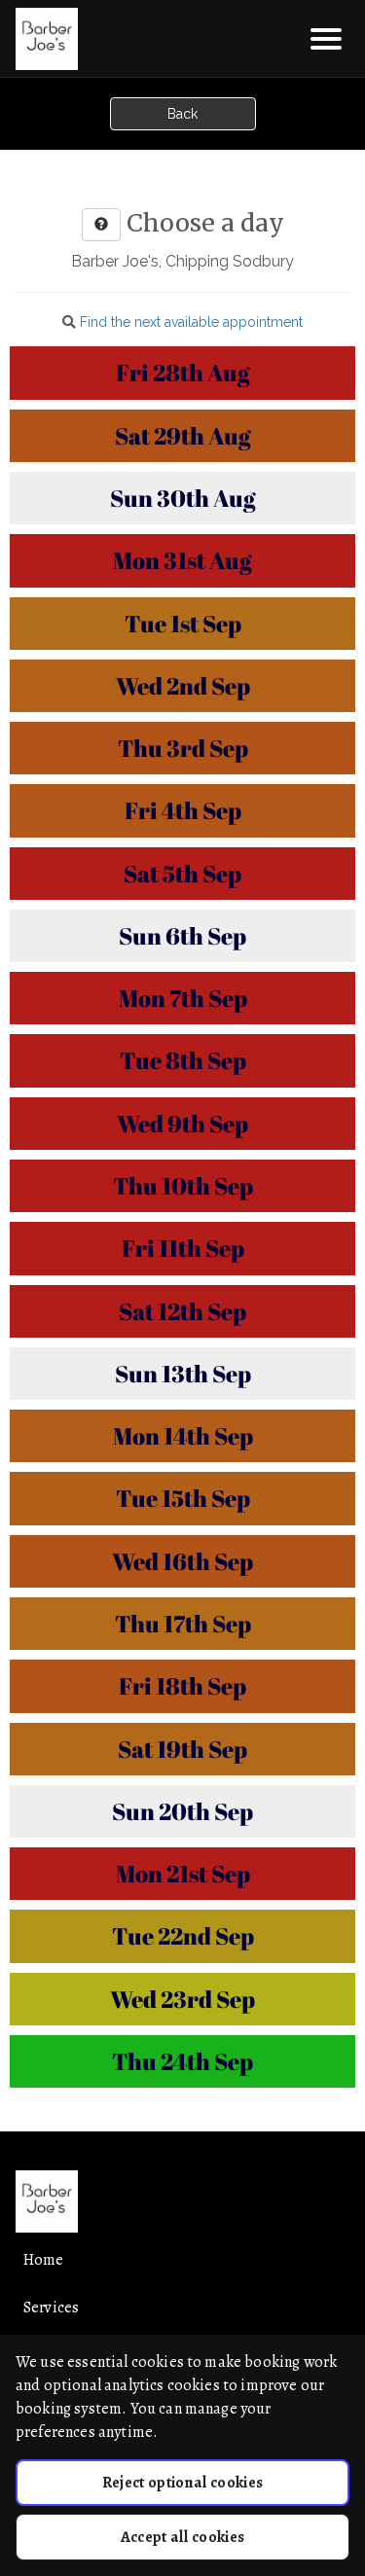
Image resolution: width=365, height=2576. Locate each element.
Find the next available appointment (191, 322)
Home (44, 2260)
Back (182, 114)
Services (51, 2308)
